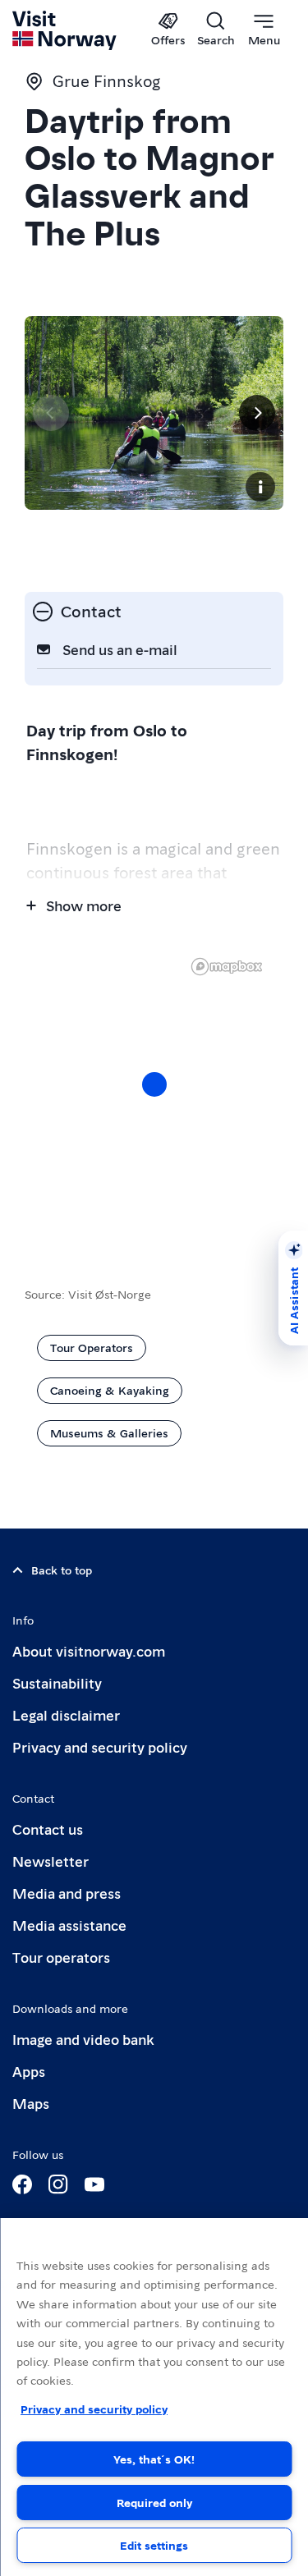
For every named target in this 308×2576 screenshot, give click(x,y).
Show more (84, 905)
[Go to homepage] (65, 30)
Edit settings (154, 2545)
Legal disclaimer (66, 1714)
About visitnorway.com (89, 1650)
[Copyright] (260, 487)
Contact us (48, 1829)
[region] (154, 2397)
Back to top (62, 1570)
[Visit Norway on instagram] (58, 2184)
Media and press (67, 1893)
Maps (31, 2103)
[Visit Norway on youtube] (94, 2184)
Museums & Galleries (109, 1432)
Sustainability (57, 1682)
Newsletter (51, 1861)
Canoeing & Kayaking (110, 1390)
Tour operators (61, 1957)
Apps (29, 2071)
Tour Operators (92, 1347)
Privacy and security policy (100, 1746)
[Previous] (51, 413)
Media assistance (69, 1925)
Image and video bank (83, 2039)
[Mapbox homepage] (227, 967)
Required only (154, 2502)
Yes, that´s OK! (154, 2459)
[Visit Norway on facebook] (22, 2184)
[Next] (257, 413)
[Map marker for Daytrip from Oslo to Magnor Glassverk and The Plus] (154, 1084)
